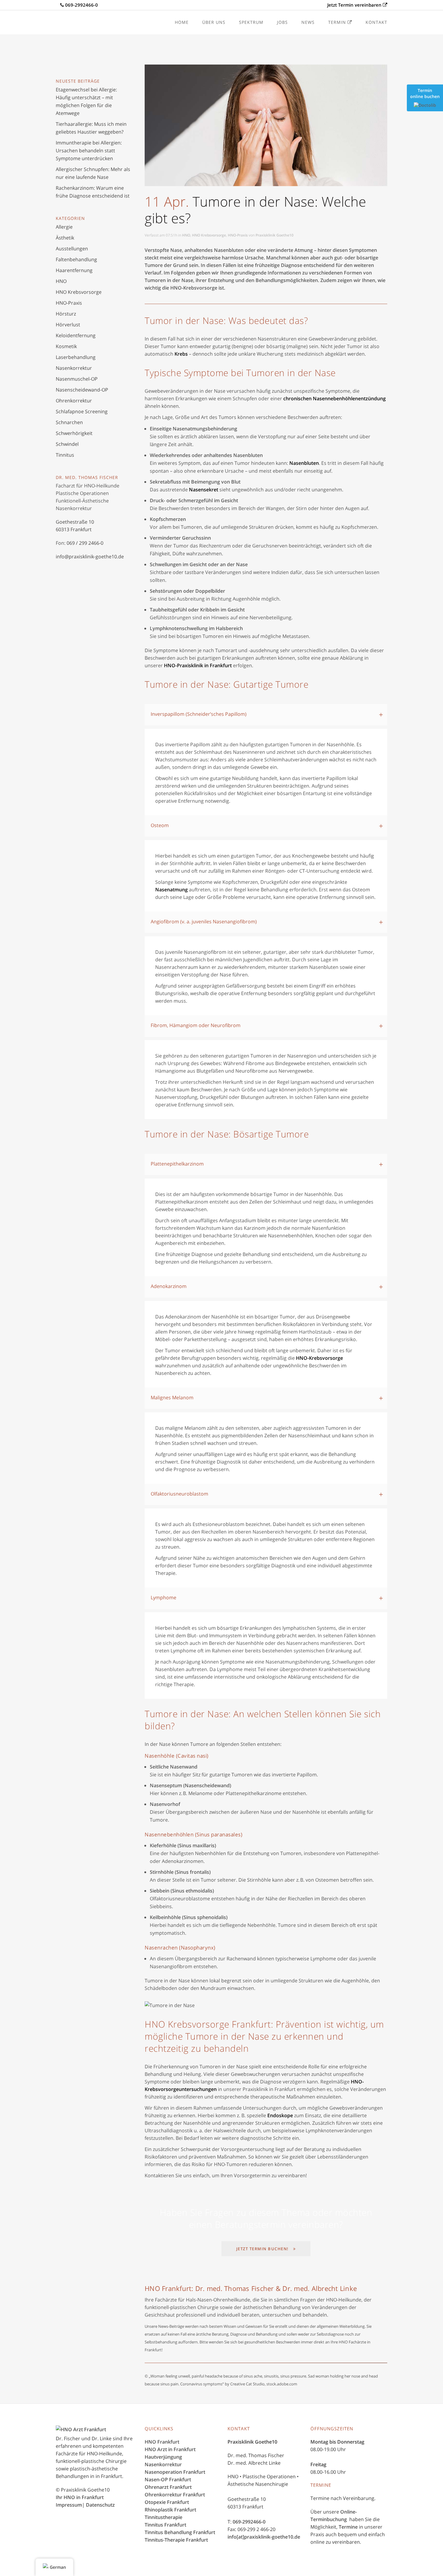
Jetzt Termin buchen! (262, 2249)
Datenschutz (100, 2505)
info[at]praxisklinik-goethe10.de (264, 2537)
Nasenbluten (304, 463)
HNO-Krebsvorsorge (319, 1358)
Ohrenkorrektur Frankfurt (175, 2495)
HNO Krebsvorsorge (79, 292)
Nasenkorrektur (74, 368)
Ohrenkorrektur (74, 401)
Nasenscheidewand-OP (82, 390)
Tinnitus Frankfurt (165, 2525)
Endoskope (280, 2115)
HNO (61, 281)
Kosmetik (66, 346)
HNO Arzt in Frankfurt (170, 2449)
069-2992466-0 (249, 2522)
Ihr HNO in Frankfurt (80, 2497)
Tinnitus (65, 455)
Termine (348, 2527)
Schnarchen (69, 422)
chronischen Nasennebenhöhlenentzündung (335, 398)
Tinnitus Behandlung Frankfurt (180, 2532)
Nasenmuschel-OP (77, 379)
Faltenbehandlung (76, 259)
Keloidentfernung (76, 335)
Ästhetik (65, 238)
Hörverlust (68, 325)
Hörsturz (66, 314)
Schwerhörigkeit (74, 433)
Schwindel (67, 444)
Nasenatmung (171, 890)
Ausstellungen (72, 249)
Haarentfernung (74, 270)
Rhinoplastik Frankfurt (170, 2510)
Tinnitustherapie (163, 2517)
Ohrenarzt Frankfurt (168, 2487)
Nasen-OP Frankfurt (168, 2479)
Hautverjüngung (163, 2457)
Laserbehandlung (76, 357)
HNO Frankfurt (162, 2442)
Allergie (64, 227)
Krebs (181, 354)
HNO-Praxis (69, 303)
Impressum (69, 2505)
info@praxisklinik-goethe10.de (90, 557)
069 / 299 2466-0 (85, 543)
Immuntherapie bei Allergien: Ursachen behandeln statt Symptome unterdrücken (89, 151)
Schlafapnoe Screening (82, 411)
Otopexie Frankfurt (167, 2502)
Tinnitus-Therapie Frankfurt (176, 2540)
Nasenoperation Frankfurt (175, 2472)
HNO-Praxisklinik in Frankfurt (198, 665)
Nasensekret (204, 490)
